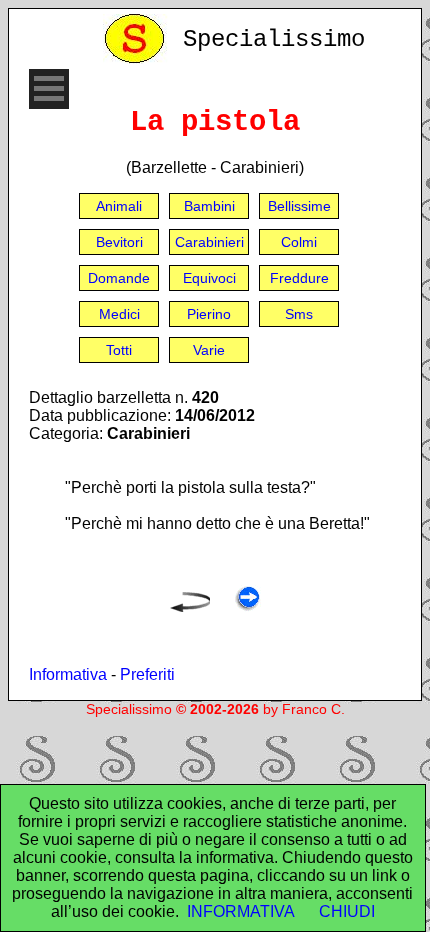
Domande (119, 278)
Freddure (299, 278)
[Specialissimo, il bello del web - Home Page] (138, 58)
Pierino (209, 314)
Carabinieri (209, 242)
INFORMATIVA (241, 911)
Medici (119, 314)
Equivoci (209, 278)
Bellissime (299, 206)
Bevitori (119, 242)
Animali (119, 206)
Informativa (68, 674)
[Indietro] (190, 606)
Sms (299, 314)
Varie (209, 350)
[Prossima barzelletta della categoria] (247, 606)
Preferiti (147, 674)
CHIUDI (347, 911)
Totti (119, 350)
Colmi (299, 242)
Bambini (209, 206)
